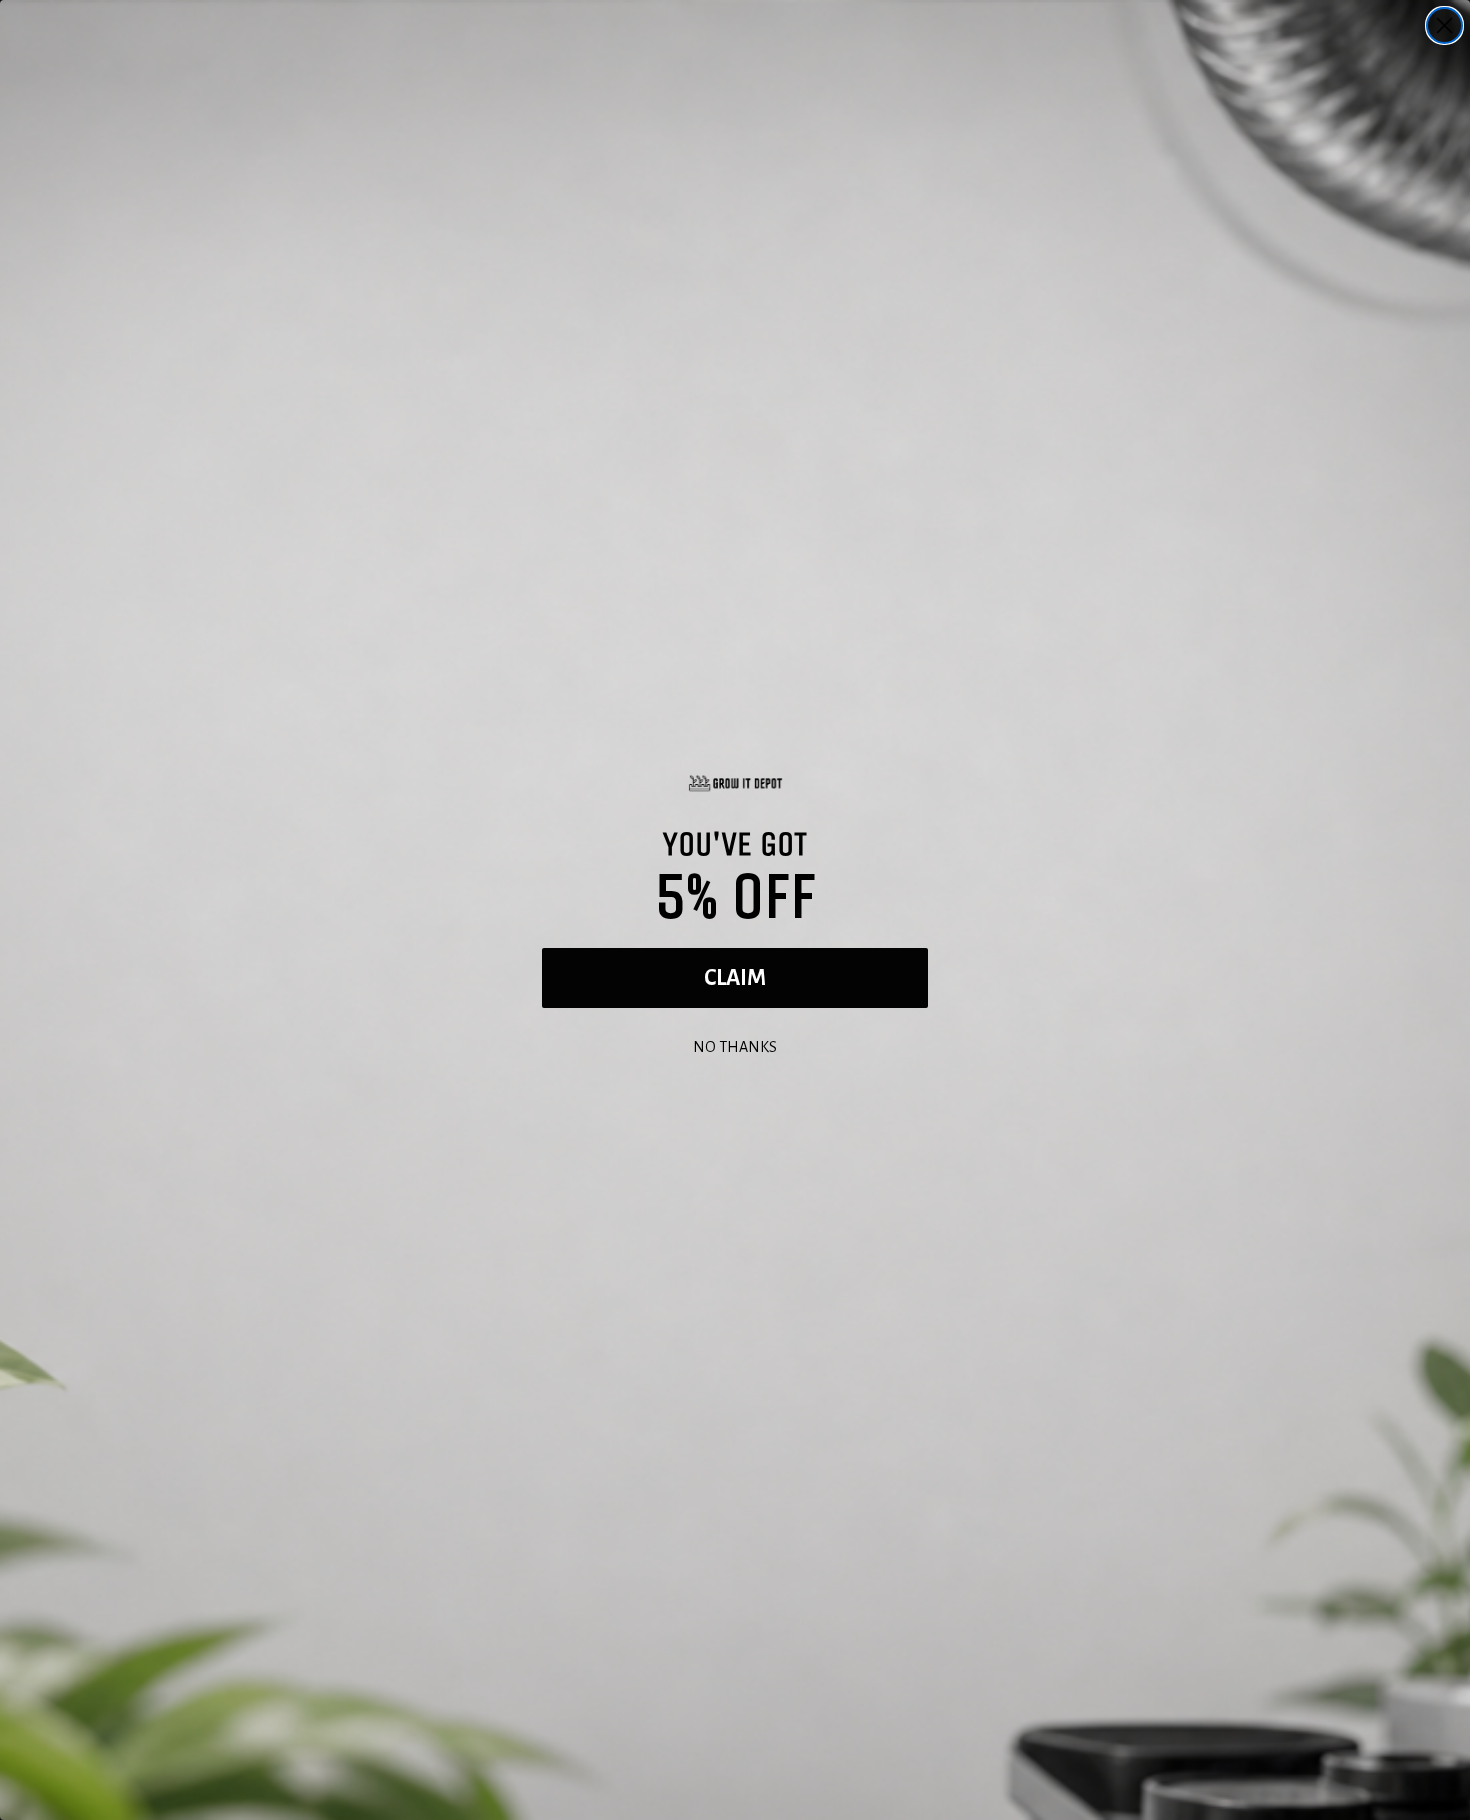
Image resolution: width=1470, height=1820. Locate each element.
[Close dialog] (1444, 25)
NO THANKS (735, 1044)
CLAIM (735, 978)
